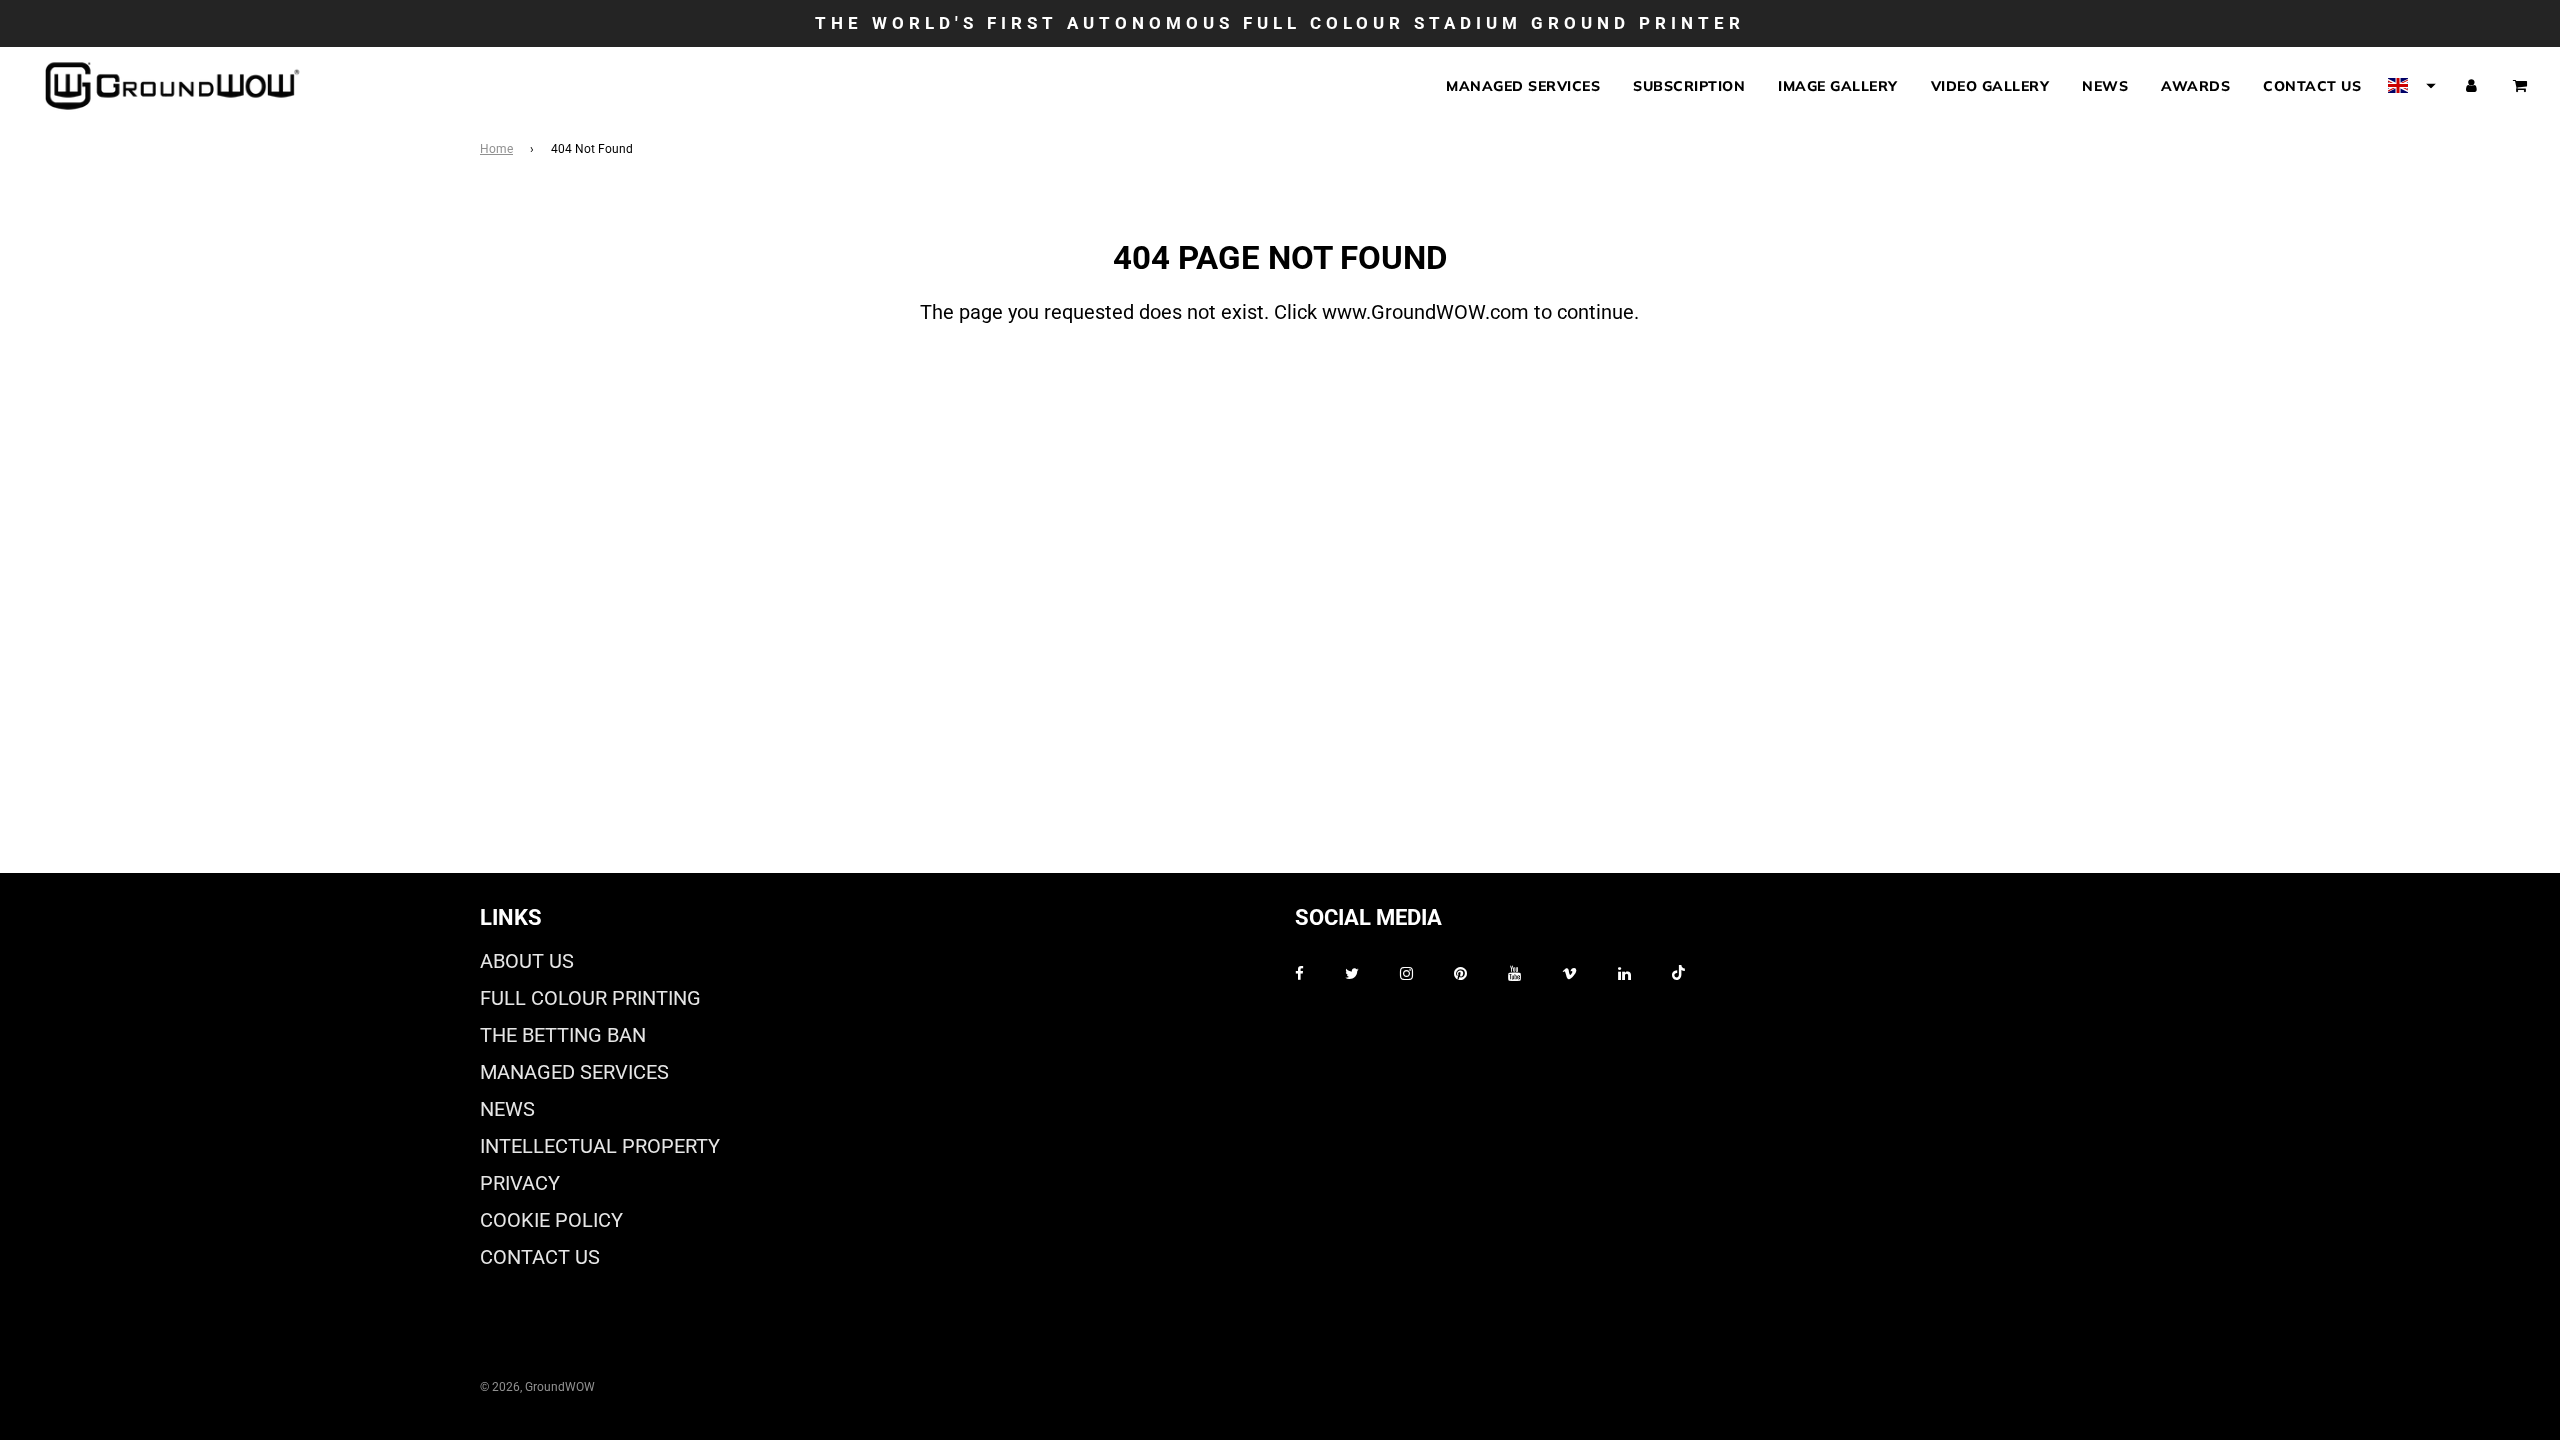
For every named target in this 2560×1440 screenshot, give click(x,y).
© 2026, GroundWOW (537, 1387)
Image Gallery (1838, 86)
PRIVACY (520, 1183)
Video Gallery (1990, 86)
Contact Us (2312, 86)
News (2105, 86)
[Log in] (2471, 85)
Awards (2195, 86)
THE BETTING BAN (563, 1035)
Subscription (1689, 86)
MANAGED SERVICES (574, 1072)
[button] (2412, 86)
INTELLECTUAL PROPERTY (600, 1146)
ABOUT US (527, 961)
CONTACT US (540, 1257)
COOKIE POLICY (551, 1220)
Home (496, 149)
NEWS (507, 1109)
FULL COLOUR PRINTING (590, 998)
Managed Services (1523, 86)
